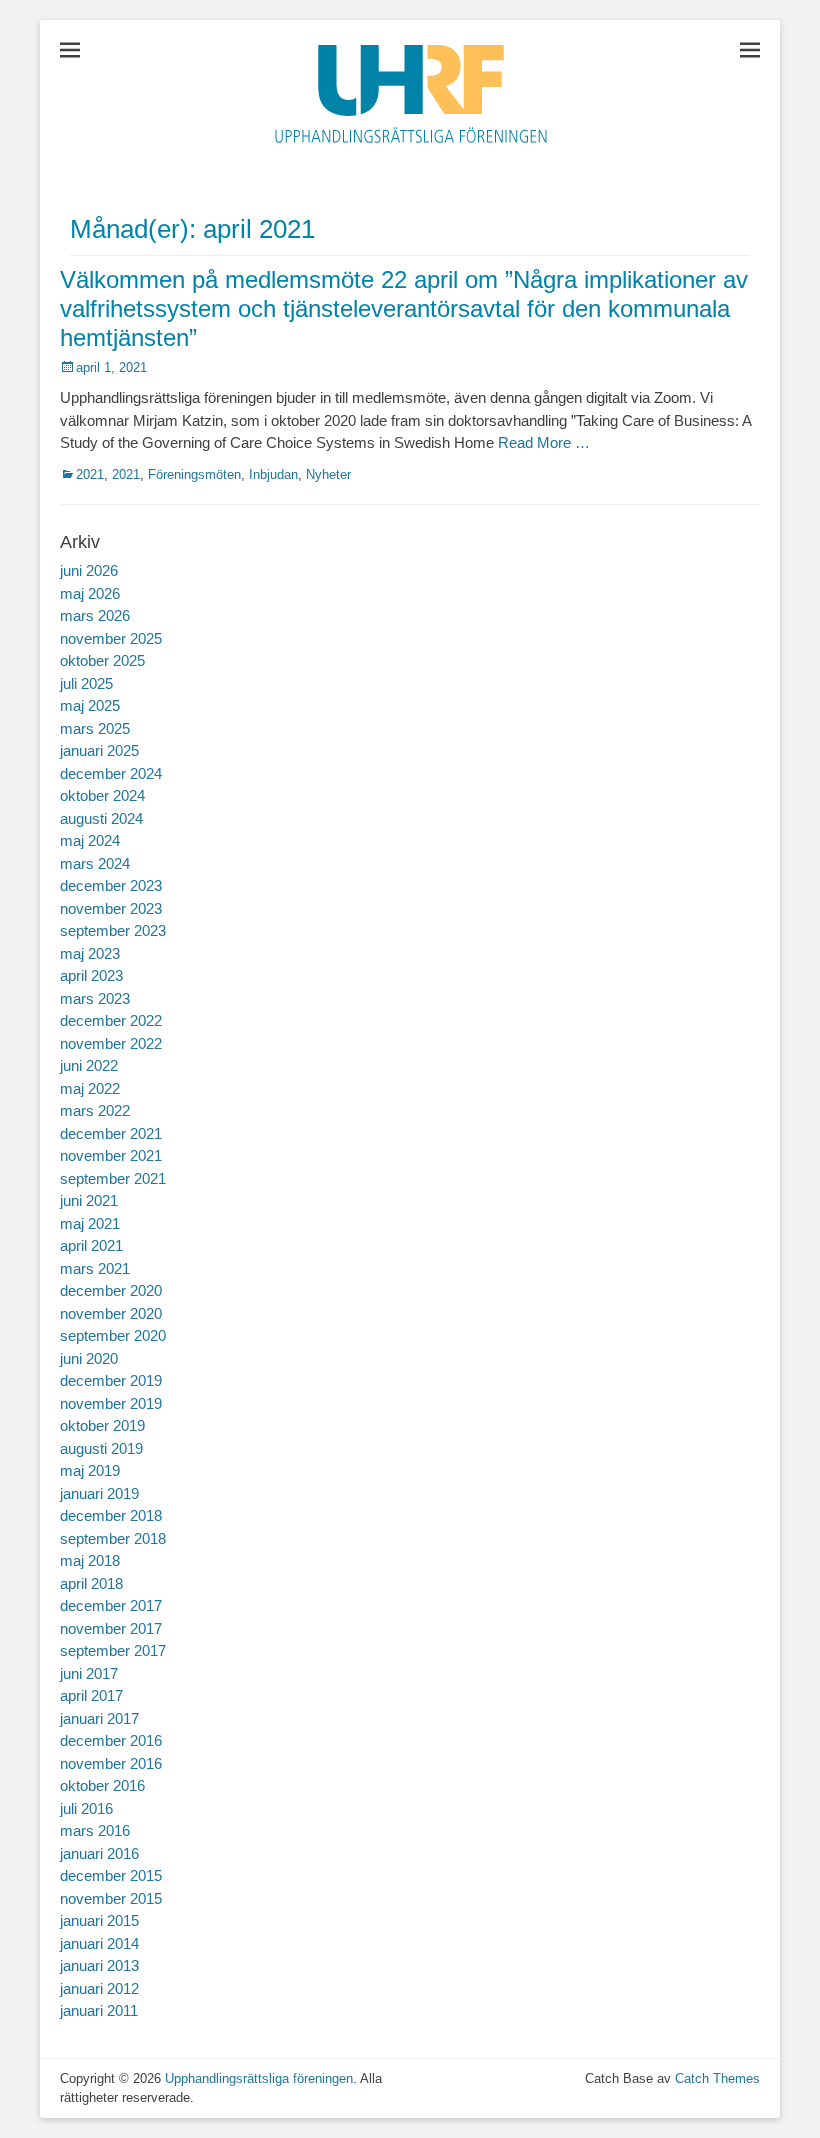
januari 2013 (99, 1965)
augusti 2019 (101, 1448)
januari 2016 (99, 1853)
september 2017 (113, 1650)
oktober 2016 (102, 1785)
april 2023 (91, 975)
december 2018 (111, 1515)
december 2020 (111, 1290)
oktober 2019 (102, 1425)
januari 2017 (99, 1718)
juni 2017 (89, 1673)
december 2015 (111, 1875)
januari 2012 (99, 1988)
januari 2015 (99, 1920)
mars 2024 (95, 863)
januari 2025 (99, 750)
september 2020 (113, 1335)
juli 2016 (86, 1808)
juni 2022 (89, 1065)
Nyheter (328, 474)
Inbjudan (273, 474)
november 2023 (111, 908)
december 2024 (111, 773)
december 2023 (111, 885)
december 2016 (111, 1740)
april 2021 (91, 1245)
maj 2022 (90, 1088)
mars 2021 (95, 1268)
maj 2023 (90, 953)
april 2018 (91, 1583)
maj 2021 (90, 1223)
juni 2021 (89, 1200)
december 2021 (111, 1133)
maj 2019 (90, 1470)
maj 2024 (90, 840)
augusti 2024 (101, 818)
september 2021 (113, 1178)
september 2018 (113, 1538)
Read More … (544, 442)
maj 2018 (90, 1560)
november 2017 (111, 1628)
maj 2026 (90, 593)
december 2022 (111, 1020)
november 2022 (111, 1043)
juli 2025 (86, 683)
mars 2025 (95, 728)
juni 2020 (89, 1358)
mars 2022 (95, 1110)
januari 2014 (99, 1943)
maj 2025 (90, 705)
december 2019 (111, 1380)
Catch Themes (717, 2078)
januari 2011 (99, 2010)
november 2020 (111, 1313)
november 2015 (111, 1898)
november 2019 (111, 1403)
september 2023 (113, 930)
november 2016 (111, 1763)
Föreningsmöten (194, 474)
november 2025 (111, 638)
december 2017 (111, 1605)
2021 (90, 474)
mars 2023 (95, 998)
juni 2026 (89, 570)
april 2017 (91, 1695)
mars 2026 (95, 615)
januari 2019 (99, 1493)
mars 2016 (95, 1830)
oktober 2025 (102, 660)
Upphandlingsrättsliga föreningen (259, 2078)
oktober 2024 (102, 795)
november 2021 (111, 1155)
